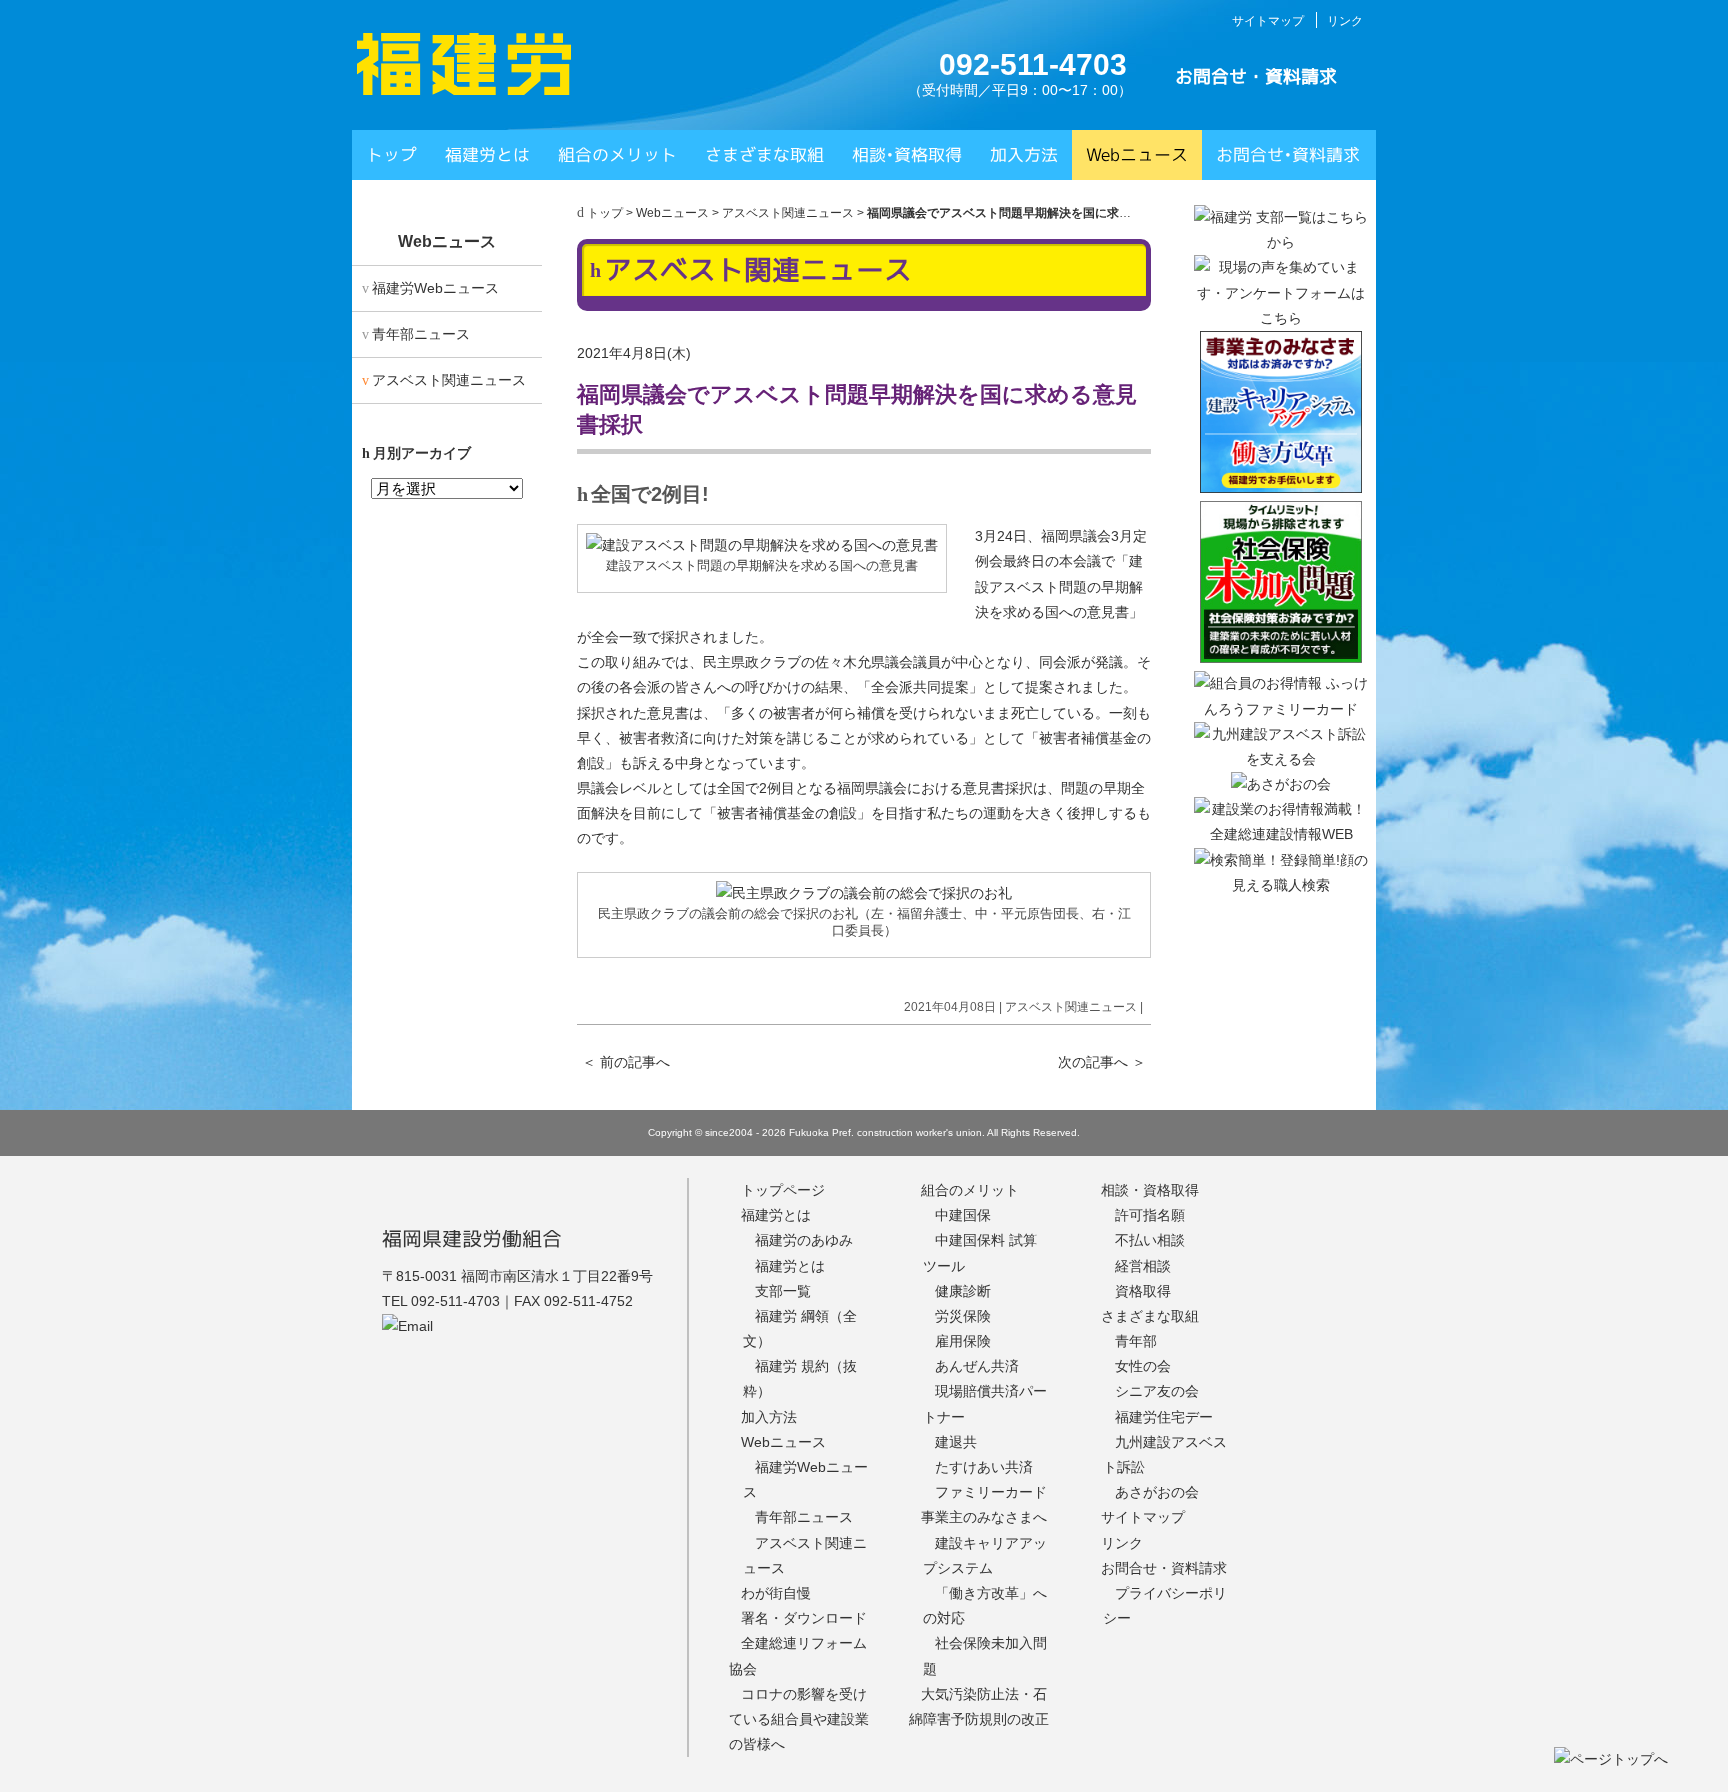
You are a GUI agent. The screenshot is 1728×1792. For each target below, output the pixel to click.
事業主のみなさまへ (984, 1517)
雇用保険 (963, 1341)
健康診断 (963, 1291)
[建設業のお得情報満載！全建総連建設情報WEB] (1281, 834)
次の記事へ (1102, 1062)
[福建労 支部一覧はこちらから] (1281, 242)
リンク (1345, 21)
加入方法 (1024, 154)
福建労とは (487, 154)
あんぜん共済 (977, 1366)
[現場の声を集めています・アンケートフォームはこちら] (1281, 318)
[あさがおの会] (1281, 784)
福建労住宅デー (1164, 1417)
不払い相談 (1150, 1240)
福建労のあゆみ (804, 1240)
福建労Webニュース (435, 288)
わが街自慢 (776, 1593)
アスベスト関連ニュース (788, 213)
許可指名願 (1150, 1215)
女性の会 (1143, 1366)
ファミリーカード (991, 1492)
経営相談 (1143, 1266)
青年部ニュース (421, 334)
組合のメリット (617, 154)
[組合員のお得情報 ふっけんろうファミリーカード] (1281, 709)
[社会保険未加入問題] (1281, 658)
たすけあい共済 (984, 1467)
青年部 (1136, 1341)
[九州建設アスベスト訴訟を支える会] (1281, 759)
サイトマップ (1268, 21)
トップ (391, 154)
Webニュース (1137, 154)
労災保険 (963, 1316)
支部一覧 (783, 1291)
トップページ (783, 1190)
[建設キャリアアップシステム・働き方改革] (1281, 488)
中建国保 (963, 1215)
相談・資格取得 (1150, 1190)
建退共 (956, 1442)
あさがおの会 (1157, 1492)
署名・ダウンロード (804, 1618)
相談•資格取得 (907, 154)
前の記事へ (626, 1062)
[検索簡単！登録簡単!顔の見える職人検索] (1281, 885)
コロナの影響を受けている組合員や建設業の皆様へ (799, 1719)
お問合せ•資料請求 (1288, 154)
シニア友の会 (1157, 1391)
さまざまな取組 (764, 154)
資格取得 (1143, 1291)
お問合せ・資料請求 (1256, 76)
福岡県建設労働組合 (472, 1238)
